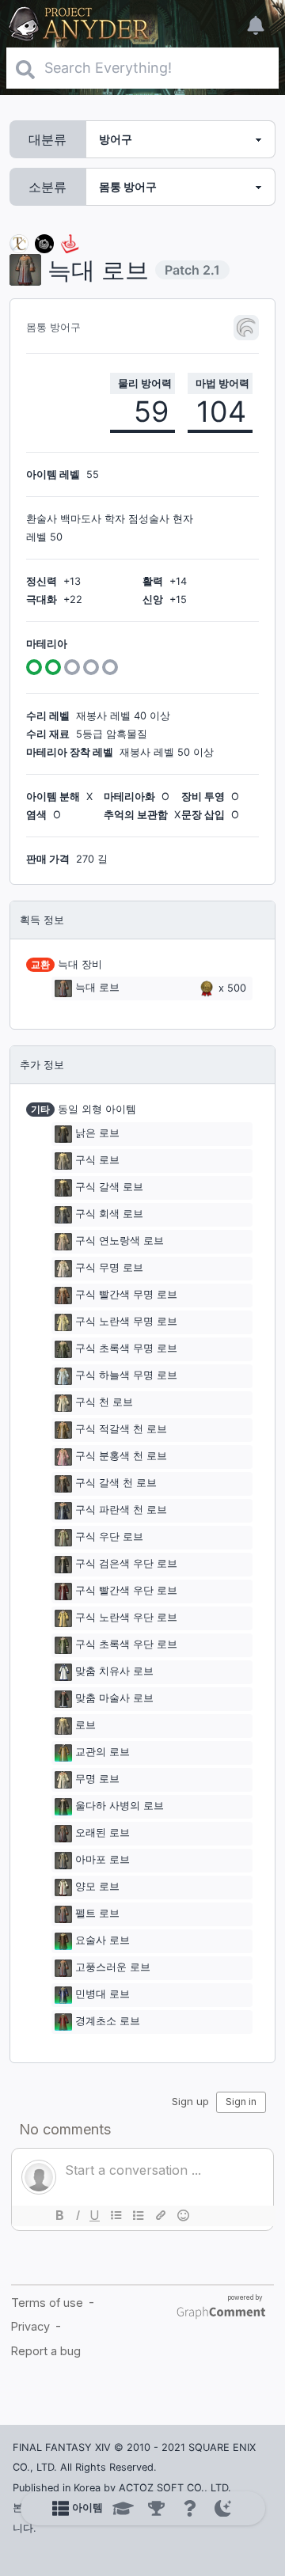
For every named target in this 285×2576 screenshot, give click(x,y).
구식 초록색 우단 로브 (126, 1644)
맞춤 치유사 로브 (114, 1671)
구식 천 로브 (104, 1402)
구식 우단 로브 (109, 1536)
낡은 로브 (97, 1133)
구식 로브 (97, 1160)
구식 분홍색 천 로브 (121, 1456)
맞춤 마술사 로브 (114, 1698)
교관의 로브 (103, 1752)
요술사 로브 (103, 1940)
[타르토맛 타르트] (44, 243)
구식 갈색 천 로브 (116, 1483)
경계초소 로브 (108, 2021)
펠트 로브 (97, 1913)
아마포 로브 (103, 1859)
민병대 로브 (103, 1994)
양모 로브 (97, 1886)
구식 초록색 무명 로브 (126, 1348)
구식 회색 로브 (109, 1214)
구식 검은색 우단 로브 (126, 1563)
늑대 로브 (97, 988)
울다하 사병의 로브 (120, 1806)
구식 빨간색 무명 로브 (126, 1294)
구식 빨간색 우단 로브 (126, 1590)
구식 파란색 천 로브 (121, 1510)
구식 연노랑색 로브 (120, 1241)
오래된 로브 (103, 1832)
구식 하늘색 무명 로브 (126, 1375)
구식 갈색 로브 (109, 1187)
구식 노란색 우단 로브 (126, 1617)
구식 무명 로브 (109, 1267)
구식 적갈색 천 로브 (121, 1429)
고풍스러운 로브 (113, 1967)
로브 (85, 1725)
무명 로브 (97, 1779)
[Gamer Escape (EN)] (70, 243)
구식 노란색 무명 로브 (126, 1321)
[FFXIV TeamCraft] (19, 243)
